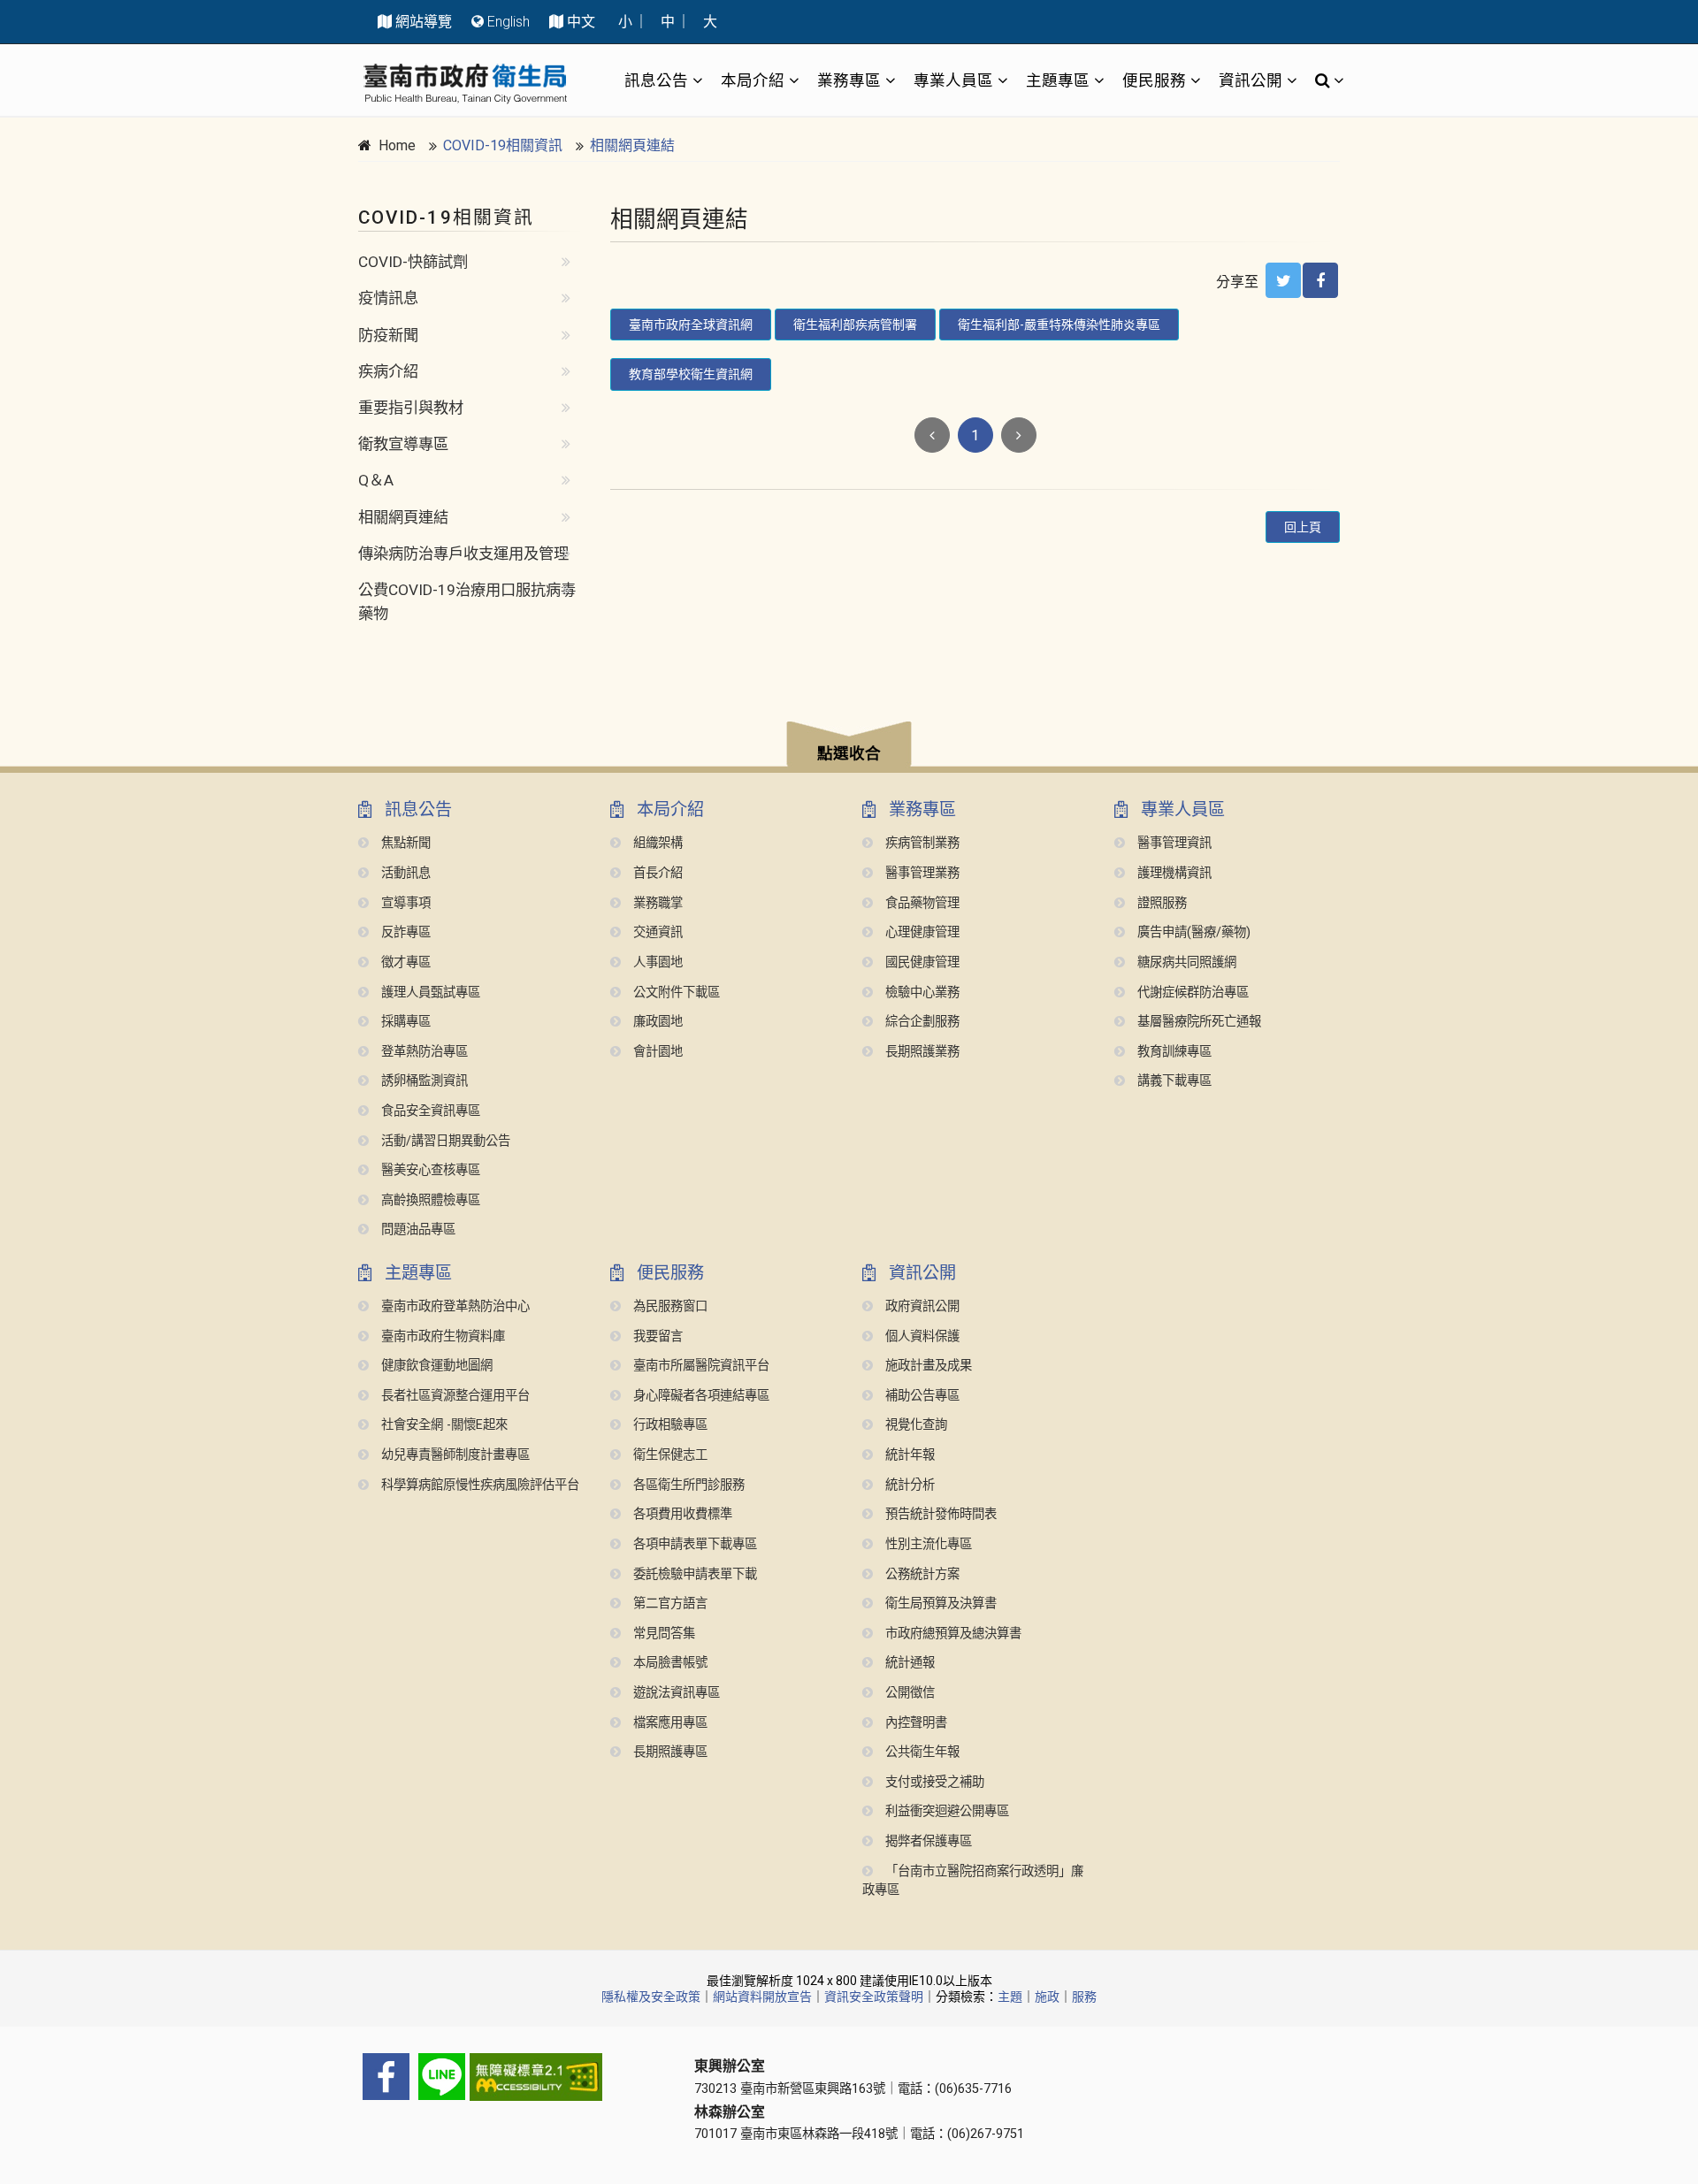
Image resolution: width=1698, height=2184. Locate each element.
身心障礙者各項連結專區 (700, 1396)
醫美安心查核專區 (429, 1170)
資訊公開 (1251, 80)
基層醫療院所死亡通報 (1197, 1022)
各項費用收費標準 (681, 1514)
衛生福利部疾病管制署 (855, 325)
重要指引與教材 (411, 408)
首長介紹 (656, 873)
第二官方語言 (669, 1604)
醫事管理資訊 (1173, 843)
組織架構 (656, 843)
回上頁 (1303, 527)
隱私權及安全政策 (651, 1997)
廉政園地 (656, 1022)
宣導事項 (404, 903)
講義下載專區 (1173, 1081)
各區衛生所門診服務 (687, 1485)
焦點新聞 (404, 843)
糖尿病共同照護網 (1185, 962)
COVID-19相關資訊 (503, 145)
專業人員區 (953, 80)
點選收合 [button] (849, 753)
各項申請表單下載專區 (693, 1544)
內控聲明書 (914, 1723)
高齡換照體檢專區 (429, 1200)
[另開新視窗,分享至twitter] (1283, 280)
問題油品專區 (417, 1229)
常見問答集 (662, 1634)
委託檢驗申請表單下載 (693, 1574)
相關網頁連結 (632, 145)
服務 (1084, 1997)
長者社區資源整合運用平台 (454, 1396)
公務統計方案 (921, 1574)
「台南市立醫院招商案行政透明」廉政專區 (973, 1881)
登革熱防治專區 (423, 1052)
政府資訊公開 (921, 1306)
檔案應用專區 (669, 1723)
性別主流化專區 (927, 1544)
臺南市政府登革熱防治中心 (454, 1306)
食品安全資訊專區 (429, 1111)
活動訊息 (404, 873)
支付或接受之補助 (933, 1782)
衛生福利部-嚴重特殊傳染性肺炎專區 (1059, 325)
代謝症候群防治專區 (1191, 993)
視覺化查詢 (914, 1425)
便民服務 (1154, 80)
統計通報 (908, 1663)
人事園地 (656, 962)
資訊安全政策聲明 (874, 1997)
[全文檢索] (1324, 80)
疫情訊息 (388, 298)
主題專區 (1058, 80)
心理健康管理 (921, 932)
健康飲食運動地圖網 (435, 1366)
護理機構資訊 (1173, 873)
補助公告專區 (921, 1396)
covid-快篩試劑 (413, 262)
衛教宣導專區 (403, 444)
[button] (849, 747)
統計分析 (908, 1485)
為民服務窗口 (669, 1306)
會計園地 (656, 1052)
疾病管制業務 (921, 843)
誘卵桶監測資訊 (423, 1081)
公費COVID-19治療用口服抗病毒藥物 (467, 602)
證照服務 (1160, 903)
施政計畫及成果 (927, 1366)
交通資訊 (656, 932)
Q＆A (376, 480)
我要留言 (656, 1336)
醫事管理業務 (921, 873)
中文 (581, 22)
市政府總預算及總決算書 (952, 1634)
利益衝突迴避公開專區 (945, 1811)
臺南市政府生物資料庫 (441, 1336)
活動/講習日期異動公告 (444, 1141)
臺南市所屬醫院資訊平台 (700, 1366)
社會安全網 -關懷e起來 (443, 1425)
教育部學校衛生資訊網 (691, 374)
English (509, 22)
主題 (1010, 1997)
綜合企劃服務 (921, 1022)
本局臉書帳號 (669, 1663)
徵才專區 (404, 962)
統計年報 (908, 1455)
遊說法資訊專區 (675, 1693)
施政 (1047, 1997)
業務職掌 (656, 903)
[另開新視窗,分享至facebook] (1320, 280)
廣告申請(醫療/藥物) (1192, 932)
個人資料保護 (921, 1336)
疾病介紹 (388, 371)
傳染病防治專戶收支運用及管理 (463, 554)
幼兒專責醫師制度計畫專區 (454, 1455)
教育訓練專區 (1173, 1052)
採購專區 (404, 1022)
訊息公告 (656, 80)
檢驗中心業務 (921, 993)
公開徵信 (908, 1693)
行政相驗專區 (669, 1425)
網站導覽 (424, 22)
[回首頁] (465, 84)
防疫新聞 (388, 335)
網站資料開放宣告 (762, 1997)
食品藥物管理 (921, 903)
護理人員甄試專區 (429, 993)
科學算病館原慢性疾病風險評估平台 (478, 1485)
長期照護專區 (669, 1752)
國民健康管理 (921, 962)
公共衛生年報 (921, 1752)
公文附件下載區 (675, 993)
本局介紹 (753, 80)
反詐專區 (404, 932)
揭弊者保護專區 (927, 1841)
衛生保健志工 (669, 1455)
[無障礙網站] (513, 2077)
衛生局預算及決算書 (939, 1604)
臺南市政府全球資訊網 (691, 325)
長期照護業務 (921, 1052)
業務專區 (849, 80)
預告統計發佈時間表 (939, 1514)
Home (397, 145)
